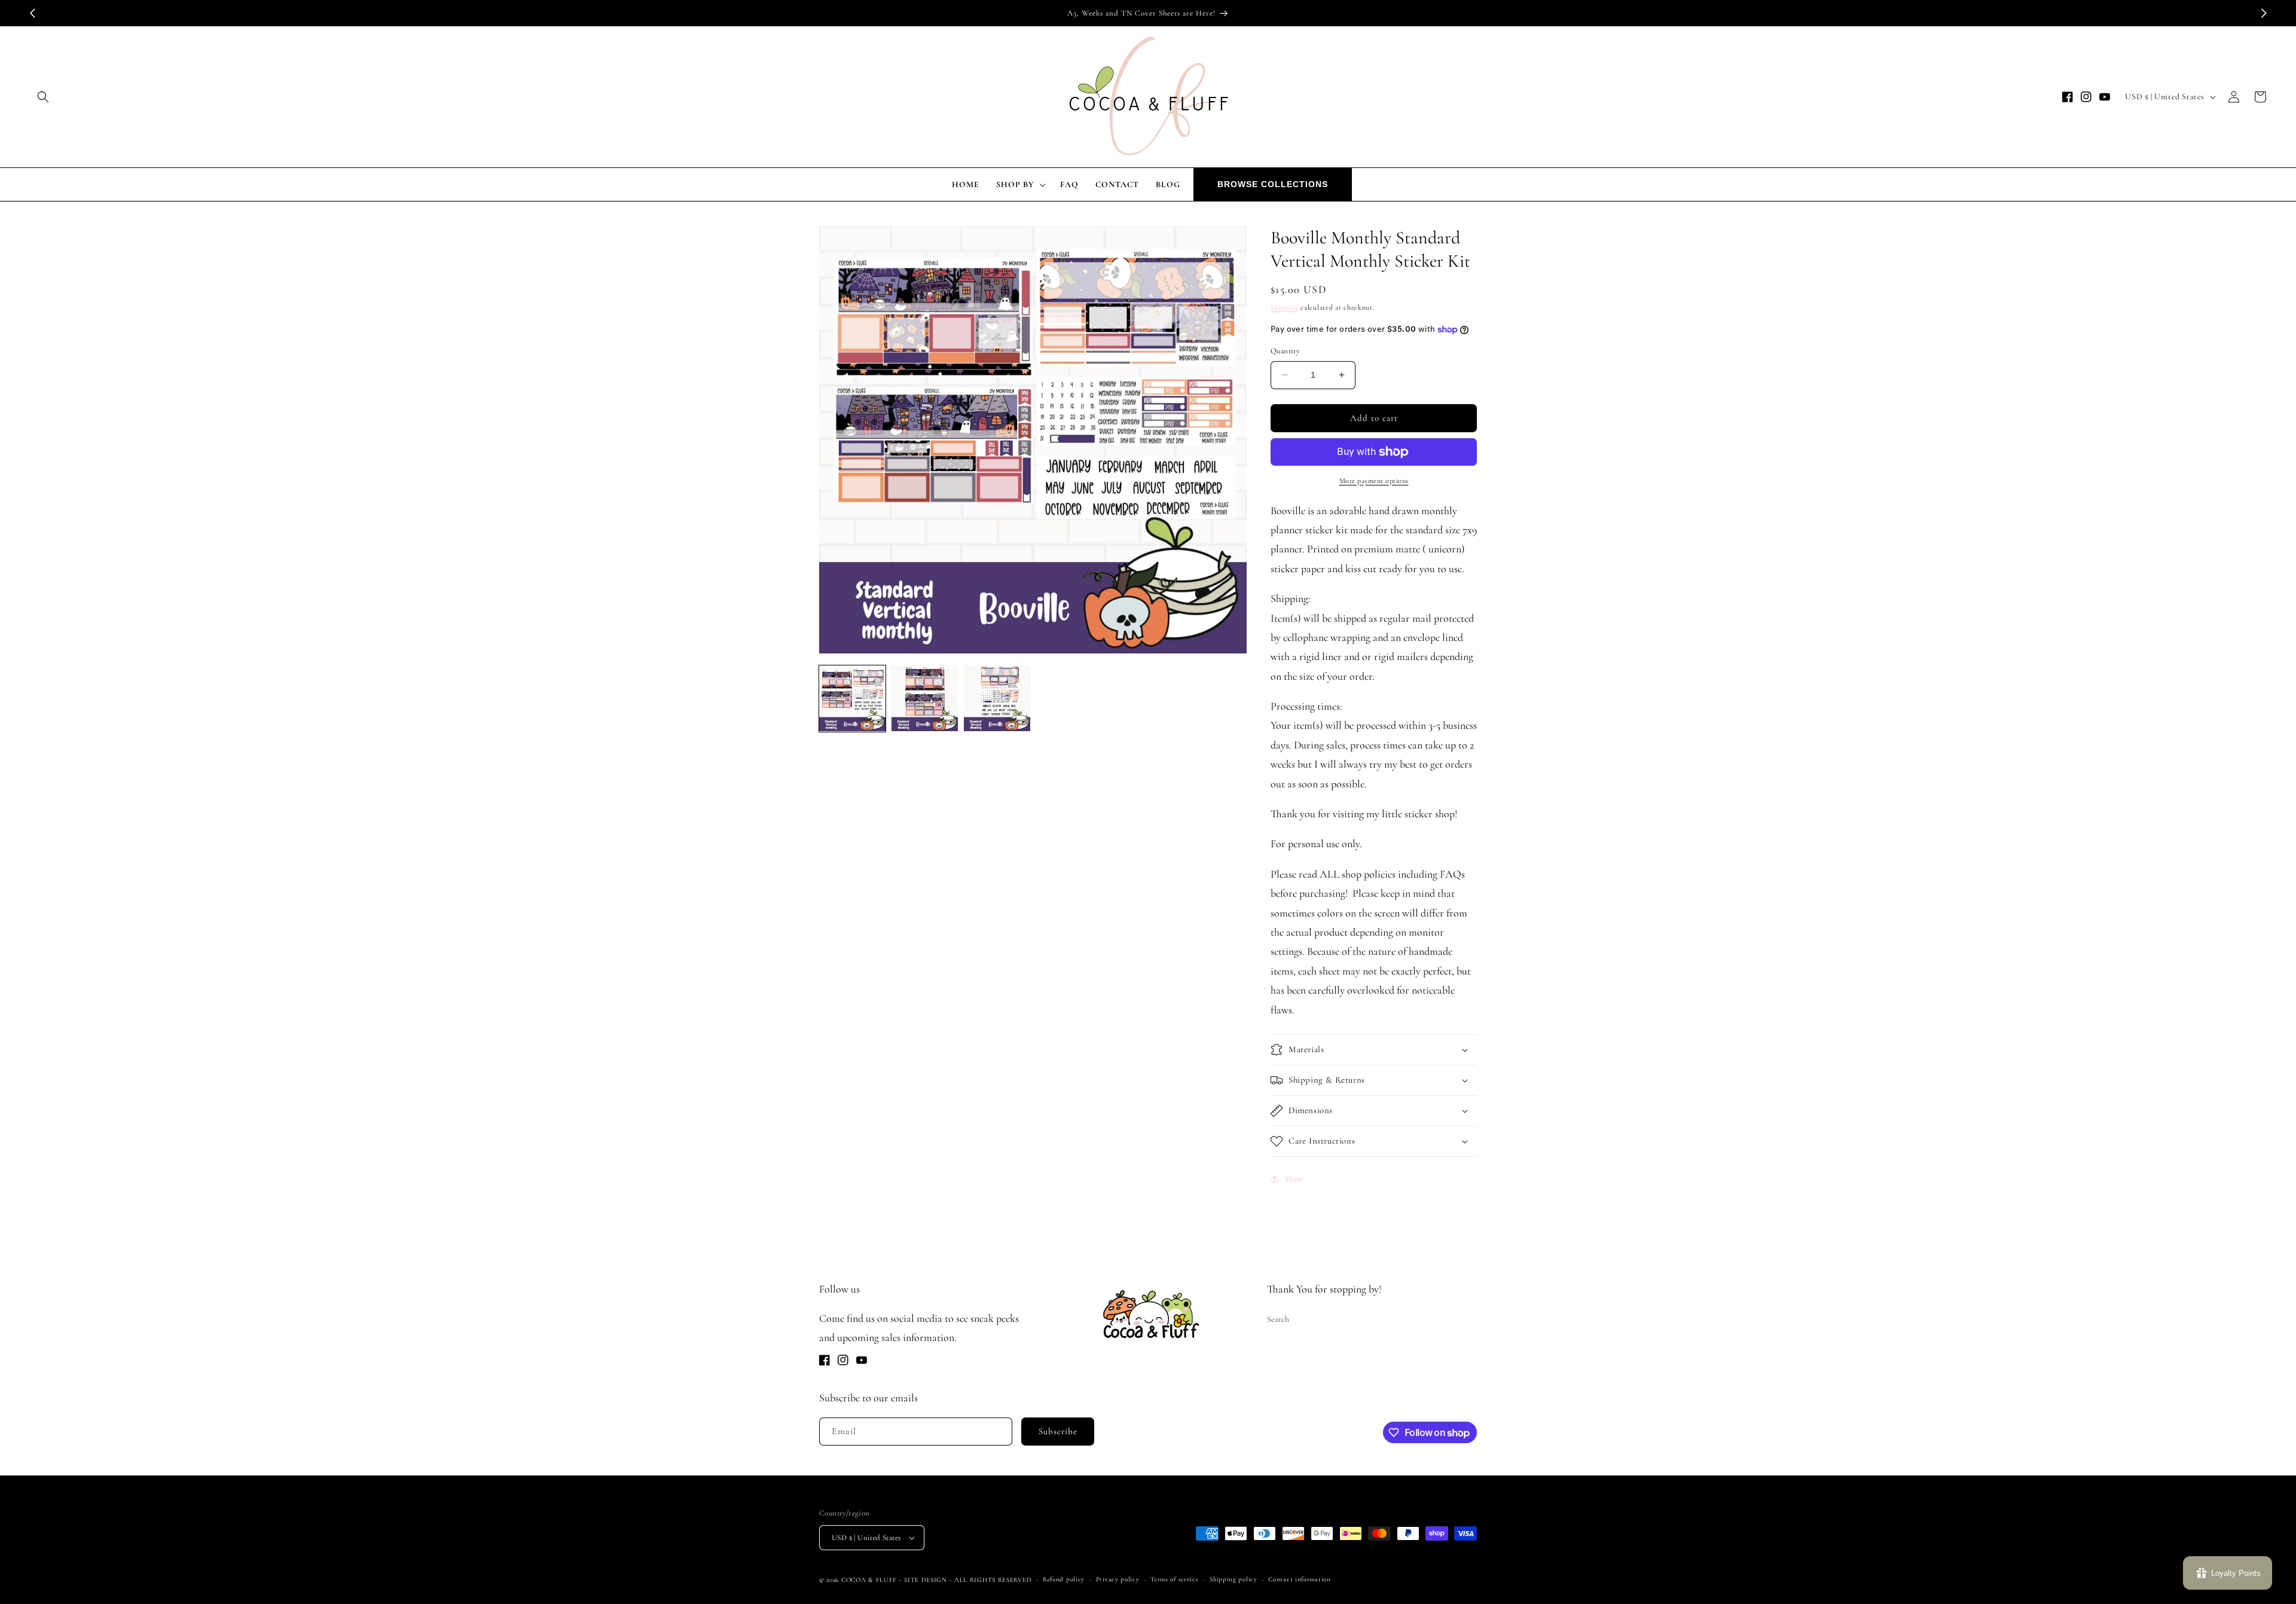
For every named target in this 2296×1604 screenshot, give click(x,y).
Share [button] (1294, 1179)
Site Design (926, 1580)
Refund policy (1064, 1579)
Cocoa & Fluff (869, 1580)
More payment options (1374, 481)
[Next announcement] (2264, 13)
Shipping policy (1234, 1579)
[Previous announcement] (32, 13)
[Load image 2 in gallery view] (925, 699)
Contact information (1299, 1579)
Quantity (1285, 351)
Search (1278, 1319)
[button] (43, 97)
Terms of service (1174, 1579)
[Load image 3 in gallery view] (997, 699)
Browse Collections (1273, 184)
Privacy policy (1118, 1579)
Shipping (1285, 307)
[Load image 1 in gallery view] (852, 699)
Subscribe (1058, 1431)
